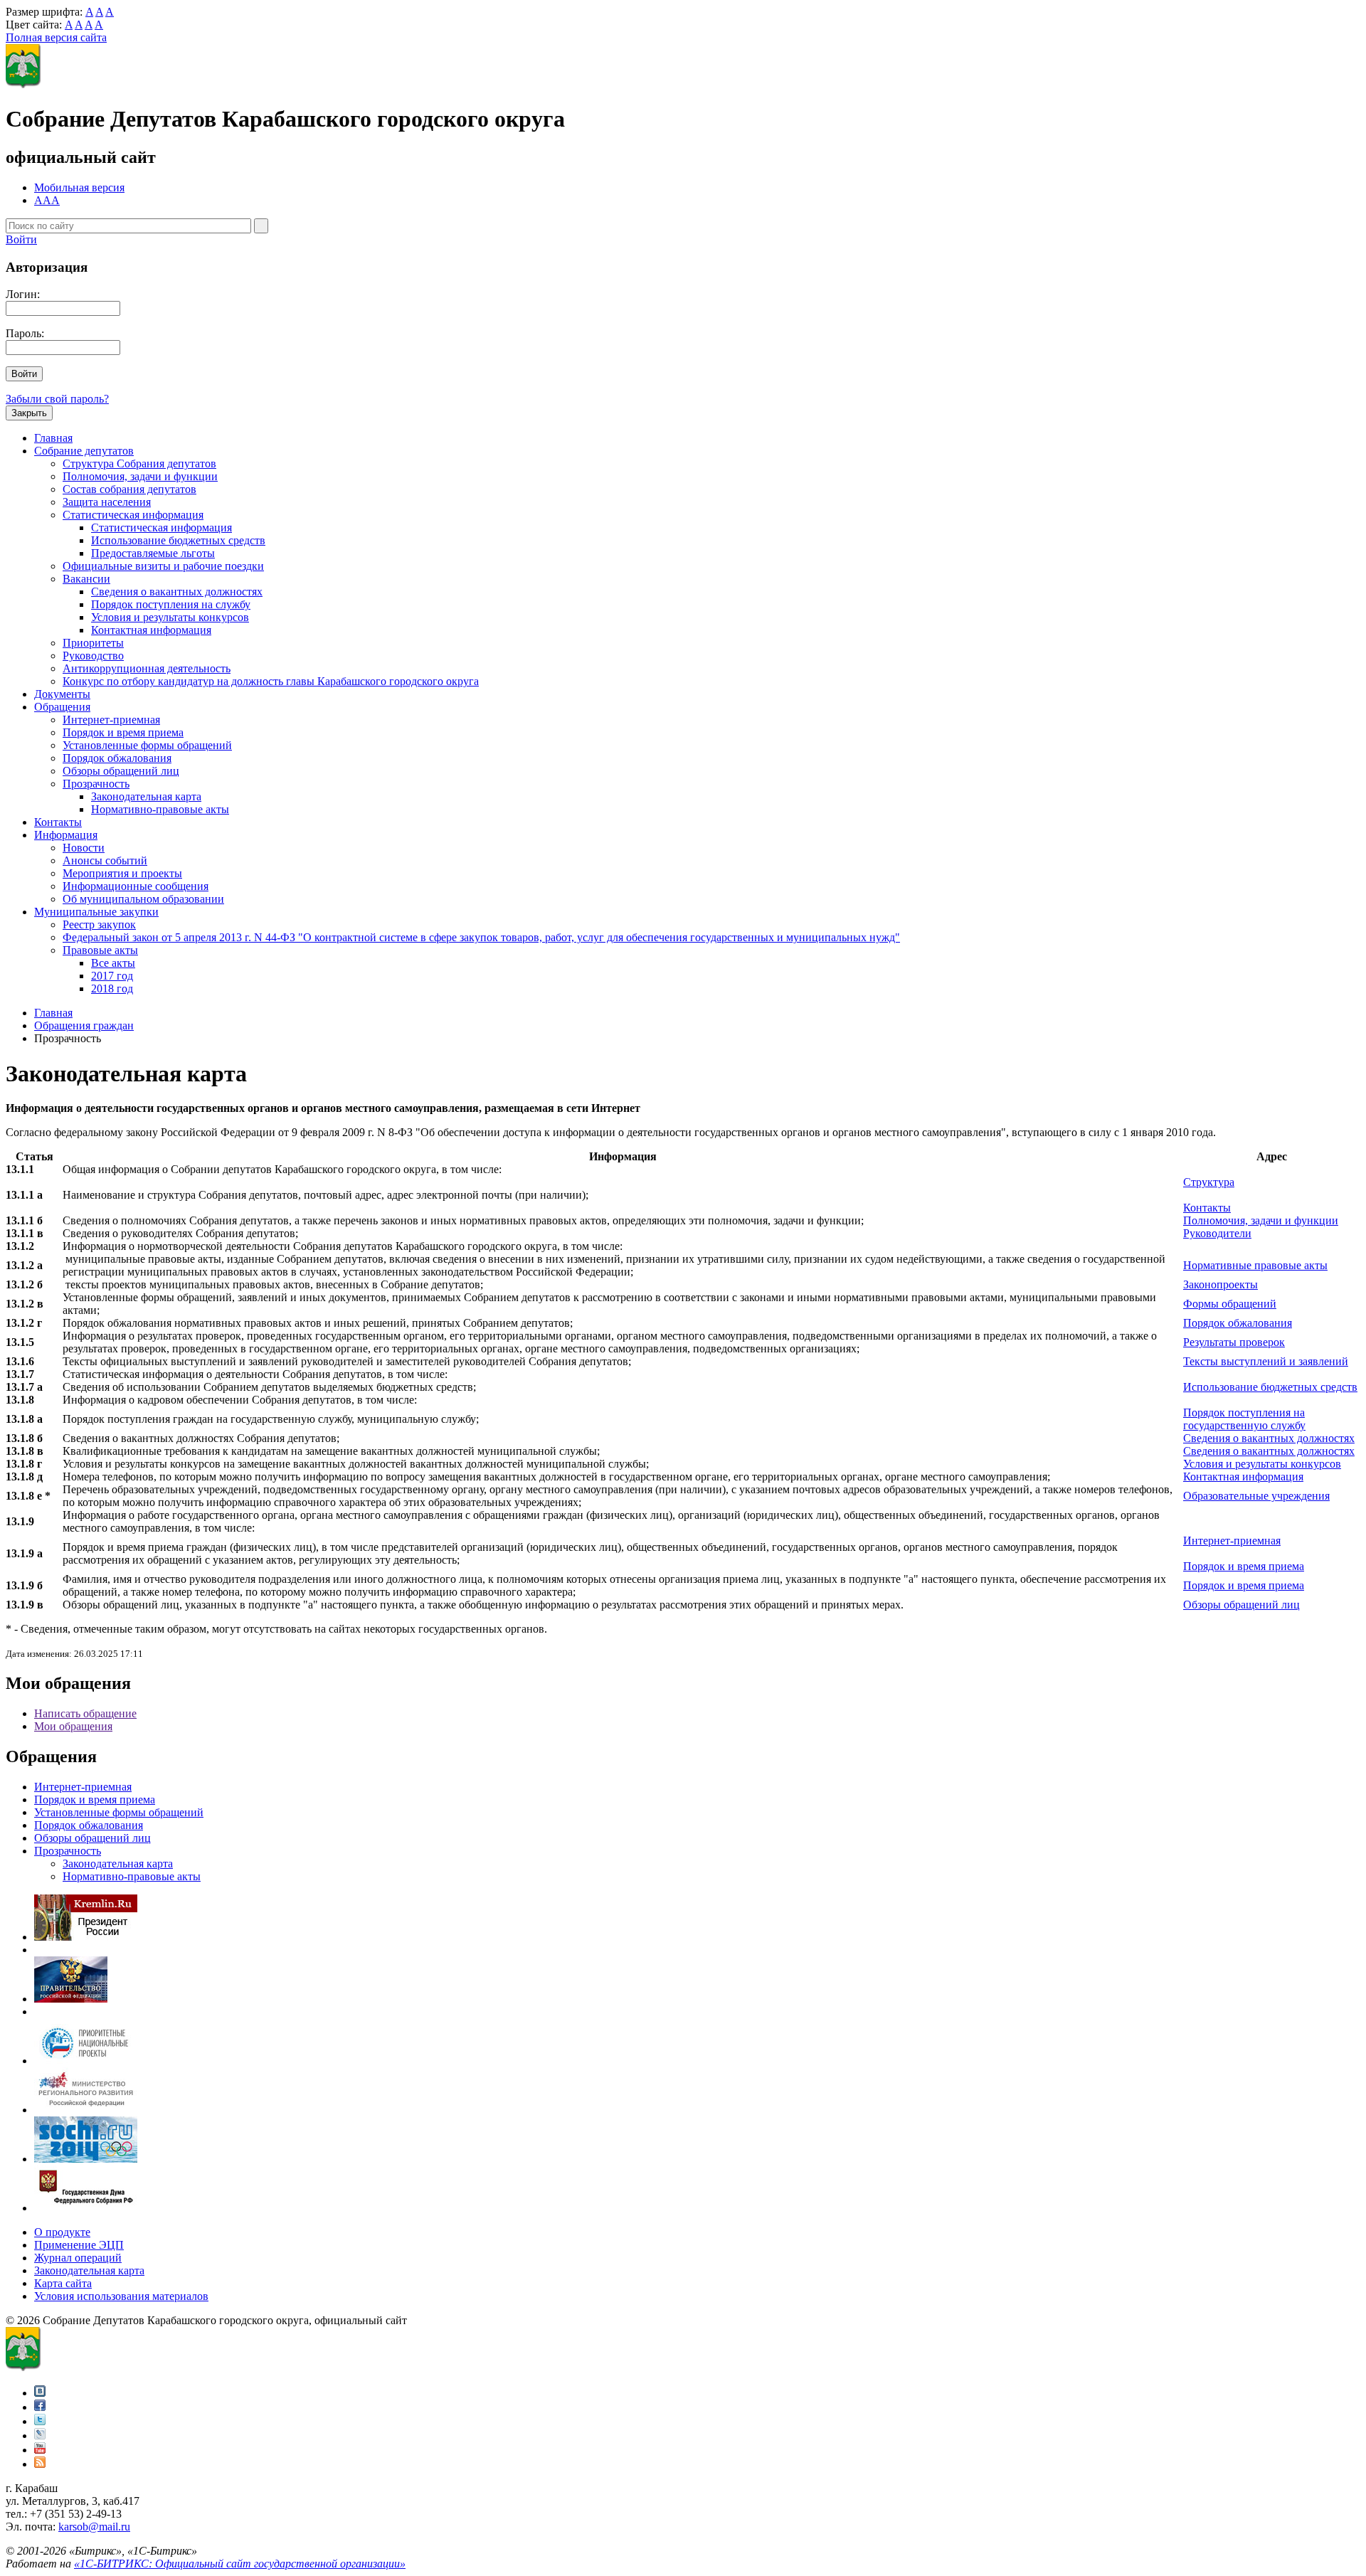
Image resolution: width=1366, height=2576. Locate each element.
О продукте (62, 2232)
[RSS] (40, 2464)
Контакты (58, 822)
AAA (47, 200)
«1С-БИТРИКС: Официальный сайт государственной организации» (240, 2564)
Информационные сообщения (136, 886)
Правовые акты (100, 950)
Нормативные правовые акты (1255, 1265)
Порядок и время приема (123, 732)
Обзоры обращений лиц (121, 771)
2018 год (112, 988)
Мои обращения (73, 1726)
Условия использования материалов (121, 2296)
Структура (1209, 1182)
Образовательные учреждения (1256, 1496)
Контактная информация (151, 630)
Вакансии (86, 579)
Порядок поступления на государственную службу (1244, 1419)
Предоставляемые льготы (153, 553)
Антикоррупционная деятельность (147, 668)
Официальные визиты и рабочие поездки (163, 566)
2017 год (112, 976)
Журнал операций (78, 2258)
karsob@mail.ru (94, 2527)
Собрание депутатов (84, 451)
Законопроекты (1221, 1284)
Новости (84, 848)
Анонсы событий (105, 860)
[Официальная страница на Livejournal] (40, 2435)
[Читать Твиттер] (40, 2421)
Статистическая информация (133, 515)
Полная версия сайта (56, 37)
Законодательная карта (146, 796)
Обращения (62, 707)
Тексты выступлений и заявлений (1266, 1361)
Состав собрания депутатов (129, 489)
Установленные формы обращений (147, 745)
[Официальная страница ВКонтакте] (40, 2393)
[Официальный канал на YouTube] (40, 2450)
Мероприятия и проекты (122, 873)
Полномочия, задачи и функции (140, 476)
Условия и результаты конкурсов (170, 617)
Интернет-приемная (111, 720)
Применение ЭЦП (79, 2245)
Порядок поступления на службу (171, 604)
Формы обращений (1230, 1304)
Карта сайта (63, 2283)
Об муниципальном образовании (143, 899)
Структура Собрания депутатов (139, 463)
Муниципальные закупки (96, 912)
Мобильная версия (79, 187)
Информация (66, 835)
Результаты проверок (1234, 1342)
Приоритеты (93, 643)
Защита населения (107, 502)
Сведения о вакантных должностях (177, 592)
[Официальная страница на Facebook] (40, 2407)
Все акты (113, 963)
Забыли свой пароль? (57, 399)
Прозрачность (96, 784)
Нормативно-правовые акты (160, 809)
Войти (21, 239)
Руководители (1217, 1233)
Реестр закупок (99, 924)
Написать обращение (85, 1713)
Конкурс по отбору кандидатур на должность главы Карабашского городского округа (271, 681)
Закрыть (29, 413)
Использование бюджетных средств (178, 540)
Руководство (93, 656)
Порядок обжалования (117, 758)
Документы (62, 694)
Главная (53, 438)
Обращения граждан (84, 1025)
